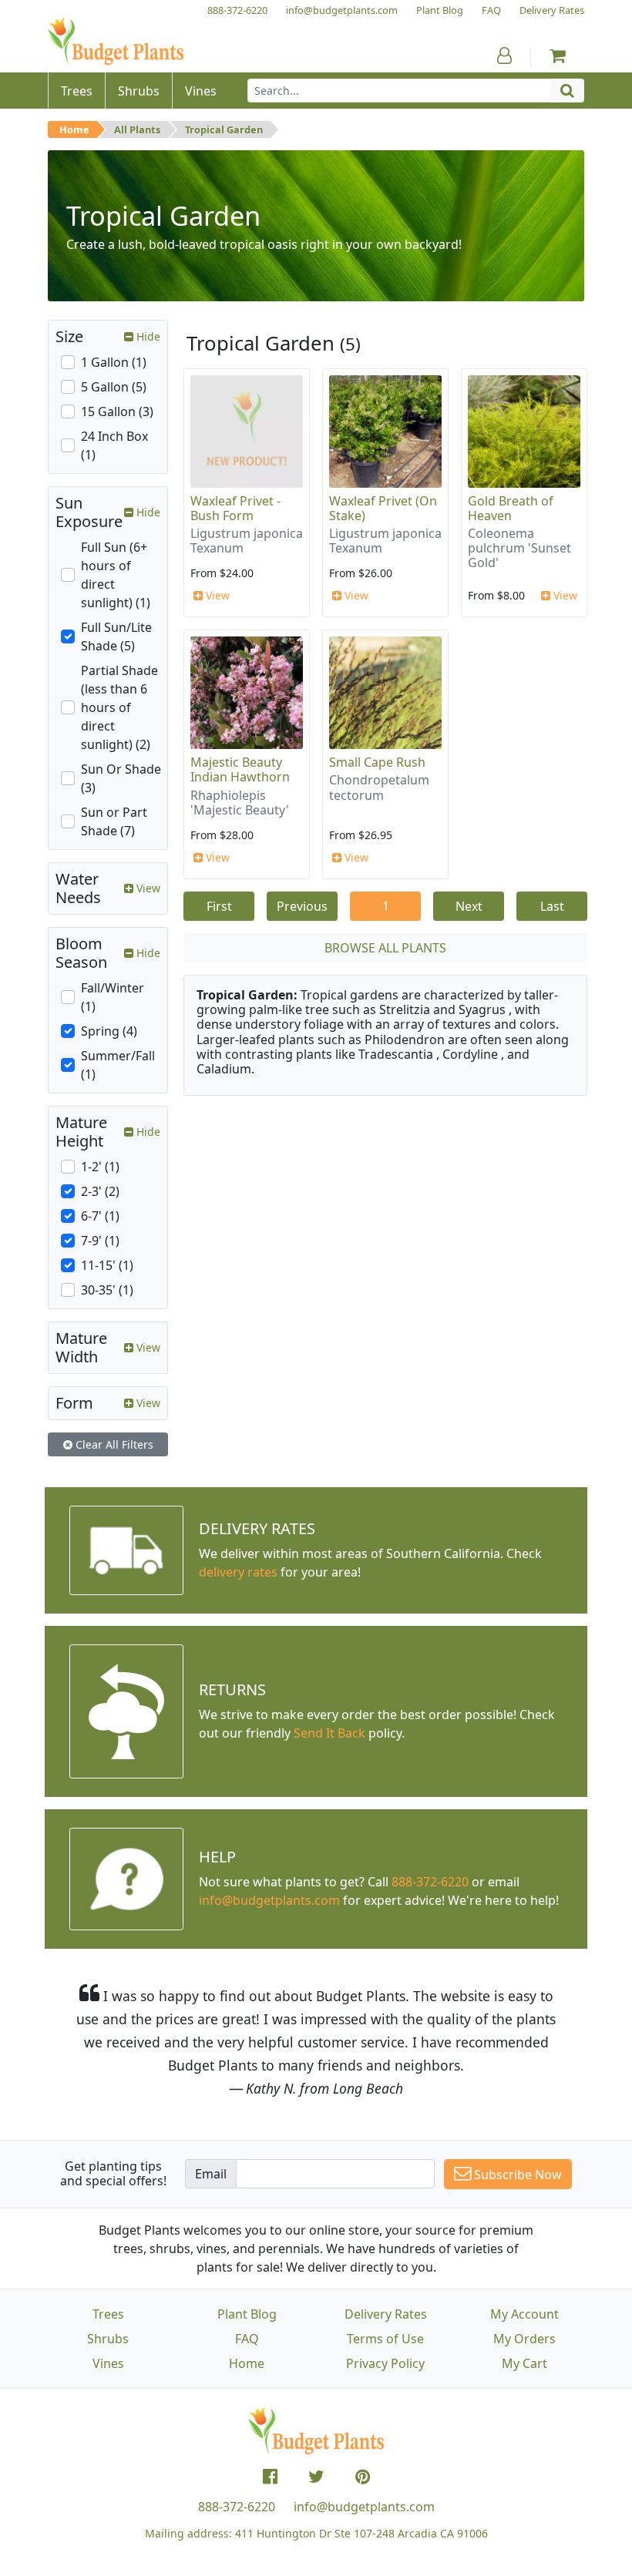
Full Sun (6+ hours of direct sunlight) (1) (116, 575)
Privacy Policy (385, 2363)
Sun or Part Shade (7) (114, 821)
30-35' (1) (107, 1290)
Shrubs (108, 2339)
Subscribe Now (516, 2175)
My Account (524, 2314)
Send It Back (329, 1733)
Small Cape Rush (377, 762)
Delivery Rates (386, 2314)
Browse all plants (385, 948)
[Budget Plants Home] (116, 42)
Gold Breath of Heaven (511, 508)
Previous (302, 906)
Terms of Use (385, 2339)
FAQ (247, 2339)
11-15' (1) (107, 1265)
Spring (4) (109, 1031)
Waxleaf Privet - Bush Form (235, 508)
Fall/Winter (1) (113, 997)
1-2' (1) (100, 1167)
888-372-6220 (430, 1882)
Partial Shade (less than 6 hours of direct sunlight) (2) (119, 707)
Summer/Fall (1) (118, 1065)
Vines (108, 2363)
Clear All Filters (113, 1444)
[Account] (504, 55)
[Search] (567, 91)
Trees (108, 2314)
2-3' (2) (100, 1191)
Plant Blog (247, 2314)
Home (74, 129)
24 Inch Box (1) (114, 445)
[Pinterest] (363, 2477)
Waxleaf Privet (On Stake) (383, 508)
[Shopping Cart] (558, 55)
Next (469, 906)
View (216, 595)
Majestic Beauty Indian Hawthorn (240, 769)
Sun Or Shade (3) (121, 778)
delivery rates (238, 1572)
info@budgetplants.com (364, 2507)
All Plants (137, 129)
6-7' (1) (100, 1216)
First (219, 906)
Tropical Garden (224, 129)
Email (211, 2174)
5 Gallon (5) (114, 387)
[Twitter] (316, 2477)
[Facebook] (270, 2477)
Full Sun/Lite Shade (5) (116, 636)
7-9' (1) (100, 1241)
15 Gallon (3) (117, 411)
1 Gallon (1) (114, 362)
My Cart (524, 2363)
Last (552, 906)
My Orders (524, 2339)
